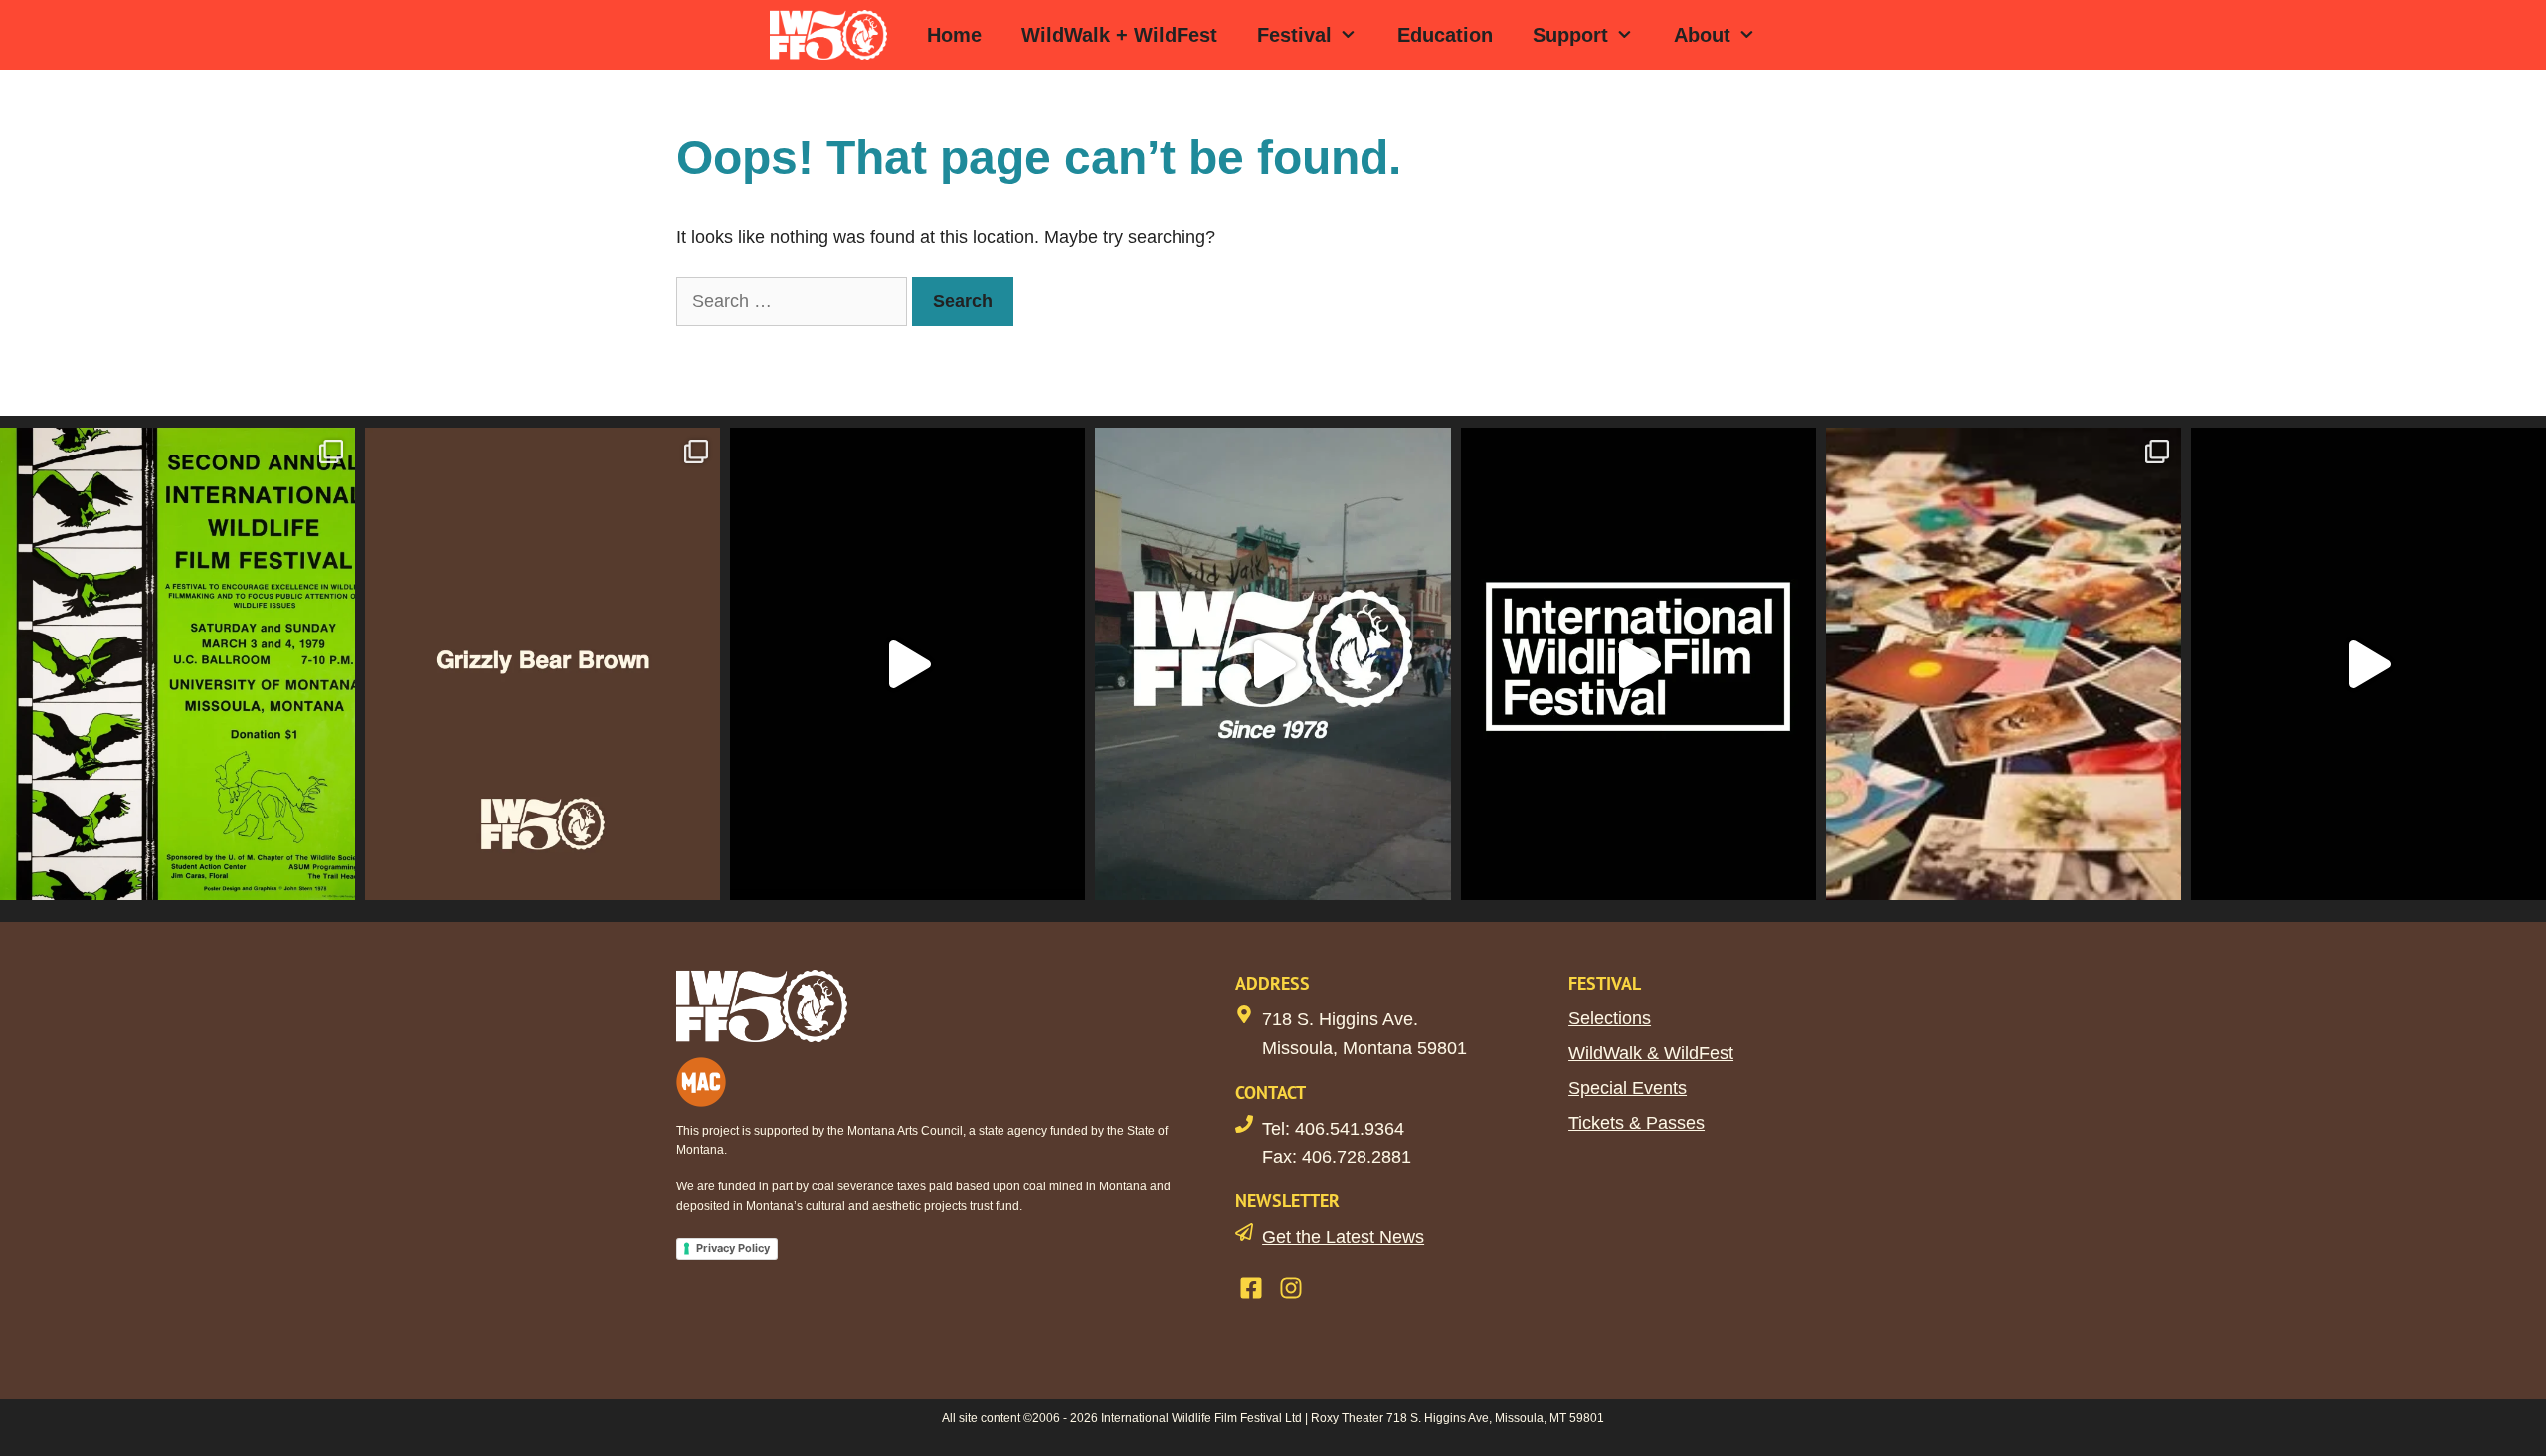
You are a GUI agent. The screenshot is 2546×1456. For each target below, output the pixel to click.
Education (1445, 35)
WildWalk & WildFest (1651, 1053)
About (1702, 35)
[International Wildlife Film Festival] (833, 35)
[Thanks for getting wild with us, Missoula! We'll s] (2368, 664)
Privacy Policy (733, 1248)
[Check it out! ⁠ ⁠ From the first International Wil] (178, 664)
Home (954, 35)
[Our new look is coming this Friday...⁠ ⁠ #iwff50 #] (1638, 664)
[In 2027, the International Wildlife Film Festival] (908, 664)
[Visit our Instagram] (1291, 1288)
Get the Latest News (1343, 1237)
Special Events (1628, 1088)
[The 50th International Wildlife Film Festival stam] (1273, 664)
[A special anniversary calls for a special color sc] (543, 664)
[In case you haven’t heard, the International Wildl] (2003, 664)
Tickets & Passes (1637, 1123)
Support (1570, 35)
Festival (1294, 35)
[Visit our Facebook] (1251, 1288)
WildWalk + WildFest (1119, 35)
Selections (1610, 1018)
